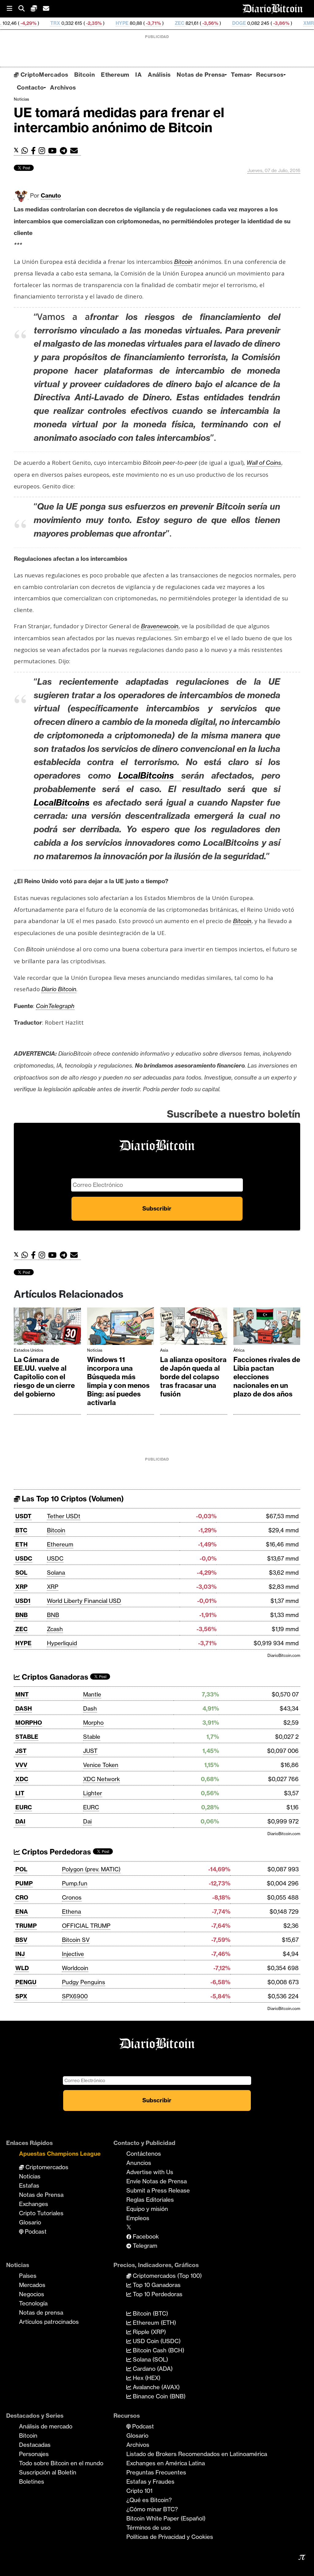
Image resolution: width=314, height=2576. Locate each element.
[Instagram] (43, 151)
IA (138, 75)
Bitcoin (84, 75)
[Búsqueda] (25, 9)
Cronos (72, 1897)
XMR (254, 23)
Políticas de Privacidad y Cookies (170, 2537)
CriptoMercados (43, 75)
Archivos (63, 87)
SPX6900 (75, 1996)
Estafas (29, 2185)
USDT (23, 1516)
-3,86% (226, 23)
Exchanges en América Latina (166, 2463)
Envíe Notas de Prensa (157, 2181)
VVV (21, 1765)
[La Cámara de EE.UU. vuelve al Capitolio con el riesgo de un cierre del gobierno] (47, 1328)
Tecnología (33, 2303)
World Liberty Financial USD (84, 1601)
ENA (22, 1912)
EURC (24, 1807)
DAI (20, 1821)
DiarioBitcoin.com (284, 1655)
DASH (24, 1708)
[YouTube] (54, 151)
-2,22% (286, 23)
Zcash (55, 1629)
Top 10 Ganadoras (156, 2285)
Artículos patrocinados (49, 2322)
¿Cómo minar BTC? (152, 2509)
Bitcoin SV (76, 1940)
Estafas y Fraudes (150, 2482)
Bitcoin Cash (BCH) (158, 2350)
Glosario (30, 2222)
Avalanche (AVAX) (155, 2387)
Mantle (92, 1694)
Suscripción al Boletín (48, 2472)
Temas (240, 75)
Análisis (159, 75)
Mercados (32, 2285)
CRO (22, 1897)
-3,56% (155, 23)
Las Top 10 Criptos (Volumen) (72, 1499)
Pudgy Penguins (84, 1982)
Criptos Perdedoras (56, 1852)
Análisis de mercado (46, 2426)
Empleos (138, 2218)
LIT (20, 1793)
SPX (21, 1996)
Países (28, 2276)
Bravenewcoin (160, 626)
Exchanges (34, 2204)
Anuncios (139, 2163)
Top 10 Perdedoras (157, 2294)
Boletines (32, 2482)
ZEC (125, 23)
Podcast (35, 2231)
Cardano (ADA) (152, 2369)
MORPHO (29, 1723)
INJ (20, 1954)
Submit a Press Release (158, 2190)
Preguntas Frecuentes (156, 2472)
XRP (21, 1587)
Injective (73, 1954)
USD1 (23, 1601)
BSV (21, 1940)
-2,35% (38, 23)
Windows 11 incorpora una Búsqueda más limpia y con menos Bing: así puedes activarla (118, 1381)
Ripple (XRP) (149, 2332)
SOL (21, 1573)
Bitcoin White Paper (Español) (166, 2518)
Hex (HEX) (146, 2378)
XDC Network (101, 1779)
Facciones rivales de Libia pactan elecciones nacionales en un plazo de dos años (267, 1377)
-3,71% (98, 23)
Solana (56, 1573)
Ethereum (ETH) (154, 2323)
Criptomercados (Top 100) (167, 2276)
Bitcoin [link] (183, 262)
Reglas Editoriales (150, 2200)
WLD (22, 1968)
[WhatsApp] (26, 151)
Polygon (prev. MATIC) (91, 1869)
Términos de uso (148, 2528)
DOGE (184, 23)
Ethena (71, 1912)
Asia (164, 1350)
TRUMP (26, 1926)
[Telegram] (65, 151)
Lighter (93, 1793)
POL (21, 1869)
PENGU (26, 1982)
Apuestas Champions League (60, 2154)
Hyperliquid (62, 1643)
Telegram (144, 2246)
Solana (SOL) (150, 2359)
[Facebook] (35, 151)
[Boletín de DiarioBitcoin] (76, 151)
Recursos (270, 75)
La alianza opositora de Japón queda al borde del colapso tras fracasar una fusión (193, 1377)
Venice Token (101, 1765)
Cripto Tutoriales (41, 2213)
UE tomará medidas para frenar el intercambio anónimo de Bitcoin (119, 120)
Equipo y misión (147, 2209)
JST (21, 1751)
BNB (21, 1615)
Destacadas (35, 2445)
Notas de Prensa (201, 75)
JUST (90, 1751)
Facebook (145, 2236)
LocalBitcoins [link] (62, 802)
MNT (22, 1694)
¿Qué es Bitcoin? (149, 2500)
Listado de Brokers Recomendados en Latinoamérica (197, 2454)
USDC (24, 1558)
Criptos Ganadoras (54, 1677)
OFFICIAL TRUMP (86, 1926)
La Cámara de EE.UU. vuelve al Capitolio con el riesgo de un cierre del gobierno (44, 1377)
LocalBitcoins (150, 775)
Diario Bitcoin (59, 989)
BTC (21, 1530)
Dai (87, 1821)
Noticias (21, 99)
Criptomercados (46, 2167)
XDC (22, 1779)
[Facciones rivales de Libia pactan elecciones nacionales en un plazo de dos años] (267, 1328)
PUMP (24, 1883)
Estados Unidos (29, 1350)
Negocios (32, 2294)
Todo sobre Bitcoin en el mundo (61, 2463)
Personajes (34, 2454)
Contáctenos (144, 2154)
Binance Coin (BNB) (158, 2396)
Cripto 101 (139, 2491)
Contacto (30, 87)
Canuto (51, 195)
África (239, 1350)
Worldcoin (75, 1968)
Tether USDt (64, 1516)
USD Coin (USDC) (156, 2341)
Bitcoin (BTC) (150, 2313)
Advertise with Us (150, 2172)
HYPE (67, 23)
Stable (92, 1737)
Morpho (93, 1723)
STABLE (27, 1737)
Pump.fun (75, 1883)
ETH (21, 1544)
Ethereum (115, 75)
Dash (90, 1708)
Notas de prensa (41, 2312)
